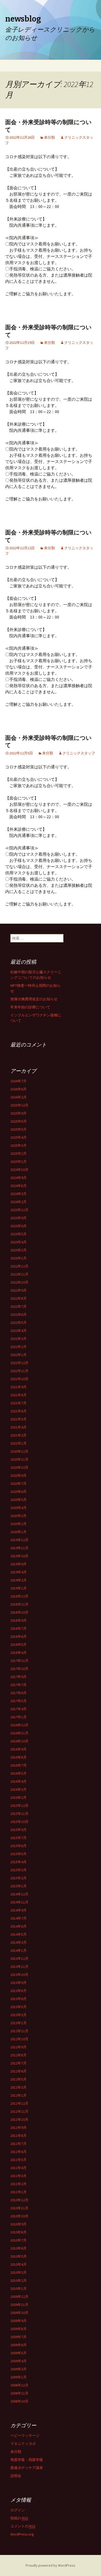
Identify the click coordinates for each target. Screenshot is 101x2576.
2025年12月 (19, 1105)
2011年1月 (19, 2192)
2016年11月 (19, 1733)
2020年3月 (19, 1516)
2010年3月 (19, 2272)
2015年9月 (19, 1830)
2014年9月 (19, 1910)
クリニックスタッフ (79, 753)
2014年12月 (19, 1894)
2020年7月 (19, 1484)
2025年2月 (19, 1153)
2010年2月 (19, 2280)
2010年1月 (19, 2289)
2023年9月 (19, 1218)
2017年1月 (19, 1717)
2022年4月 (19, 1331)
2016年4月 (19, 1781)
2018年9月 (19, 1620)
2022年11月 (19, 1274)
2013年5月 (19, 2007)
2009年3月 (19, 2369)
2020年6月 (19, 1492)
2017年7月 (19, 1685)
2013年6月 (19, 1999)
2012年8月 (19, 2055)
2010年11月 (19, 2208)
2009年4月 (19, 2361)
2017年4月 (19, 1709)
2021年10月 (19, 1379)
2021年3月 (19, 1435)
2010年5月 (19, 2256)
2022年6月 (19, 1314)
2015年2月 (19, 1878)
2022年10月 (19, 1282)
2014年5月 (19, 1934)
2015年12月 (19, 1806)
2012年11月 (19, 2031)
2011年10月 (19, 2119)
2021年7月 (19, 1403)
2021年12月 (19, 1363)
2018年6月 (19, 1636)
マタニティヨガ (23, 2444)
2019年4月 (19, 1572)
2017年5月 (19, 1701)
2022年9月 (19, 1290)
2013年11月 (19, 1967)
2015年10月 (19, 1822)
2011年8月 (19, 2136)
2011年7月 (19, 2144)
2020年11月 (19, 1459)
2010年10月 (19, 2216)
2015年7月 (19, 1838)
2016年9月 (19, 1749)
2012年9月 (19, 2047)
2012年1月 (19, 2095)
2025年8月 (19, 1121)
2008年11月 (19, 2393)
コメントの (23, 2526)
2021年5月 (19, 1419)
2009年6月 (19, 2345)
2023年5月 (19, 1234)
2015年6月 (19, 1846)
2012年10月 (19, 2039)
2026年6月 (19, 1089)
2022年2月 (19, 1347)
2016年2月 (19, 1797)
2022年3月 (19, 1339)
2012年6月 (19, 2071)
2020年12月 (19, 1451)
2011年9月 (19, 2128)
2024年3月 (19, 1194)
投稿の (19, 2518)
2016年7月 (19, 1765)
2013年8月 (19, 1991)
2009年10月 (19, 2313)
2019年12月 (19, 1540)
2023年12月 (19, 1210)
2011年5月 (19, 2160)
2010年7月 (19, 2240)
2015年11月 (19, 1814)
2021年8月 (19, 1395)
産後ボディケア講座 (27, 2468)
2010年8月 (19, 2232)
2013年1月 (19, 2023)
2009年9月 (19, 2321)
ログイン (18, 2510)
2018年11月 (19, 1604)
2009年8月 (19, 2329)
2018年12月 (19, 1596)
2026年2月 (19, 1097)
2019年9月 (19, 1564)
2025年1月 (19, 1162)
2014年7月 (19, 1918)
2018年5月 (19, 1645)
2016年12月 (19, 1725)
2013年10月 (19, 1975)
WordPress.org (22, 2534)
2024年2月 (19, 1202)
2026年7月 (19, 1081)
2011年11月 (19, 2111)
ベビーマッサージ (25, 2436)
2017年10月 (19, 1669)
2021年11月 (19, 1371)
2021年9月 (19, 1387)
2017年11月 (19, 1661)
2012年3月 (19, 2087)
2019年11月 (19, 1548)
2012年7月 (19, 2063)
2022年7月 (19, 1306)
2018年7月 (19, 1628)
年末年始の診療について (30, 1007)
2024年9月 (19, 1178)
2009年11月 (19, 2305)
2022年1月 (19, 1355)
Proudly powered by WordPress (51, 2565)
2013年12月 (19, 1958)
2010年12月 (19, 2200)
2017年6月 (19, 1693)
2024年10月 (19, 1170)
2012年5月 (19, 2079)
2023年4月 (19, 1242)
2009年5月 (19, 2353)
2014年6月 (19, 1926)
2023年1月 (19, 1258)
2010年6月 (19, 2248)
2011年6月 (19, 2152)
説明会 (16, 2476)
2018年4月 (19, 1653)
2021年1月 (19, 1443)
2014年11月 (19, 1902)
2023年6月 (19, 1226)
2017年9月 (19, 1677)
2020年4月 (19, 1508)
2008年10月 (19, 2401)
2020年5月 (19, 1500)
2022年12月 (19, 1266)
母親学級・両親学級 (27, 2460)
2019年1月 (19, 1588)
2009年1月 (19, 2377)
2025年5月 (19, 1129)
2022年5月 (19, 1323)
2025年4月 (19, 1137)
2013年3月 (19, 2015)
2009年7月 (19, 2337)
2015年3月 (19, 1870)
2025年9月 (19, 1113)
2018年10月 (19, 1612)
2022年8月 (19, 1298)
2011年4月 (19, 2168)
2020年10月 (19, 1467)
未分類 (49, 137)
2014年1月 (19, 1950)
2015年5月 (19, 1854)
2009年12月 (19, 2297)
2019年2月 (19, 1580)
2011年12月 (19, 2103)
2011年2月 (19, 2184)
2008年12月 (19, 2385)
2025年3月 (19, 1145)
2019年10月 (19, 1556)
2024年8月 (19, 1186)
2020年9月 (19, 1475)
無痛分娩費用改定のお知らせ (34, 999)
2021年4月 (19, 1427)
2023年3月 (19, 1250)
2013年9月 (19, 1983)
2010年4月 (19, 2264)
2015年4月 (19, 1862)
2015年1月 (19, 1886)
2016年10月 (19, 1741)
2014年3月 (19, 1942)
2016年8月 (19, 1757)
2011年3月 (19, 2176)
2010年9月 (19, 2224)
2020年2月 (19, 1524)
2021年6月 (19, 1411)
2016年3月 (19, 1789)
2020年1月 (19, 1532)
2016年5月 (19, 1773)
